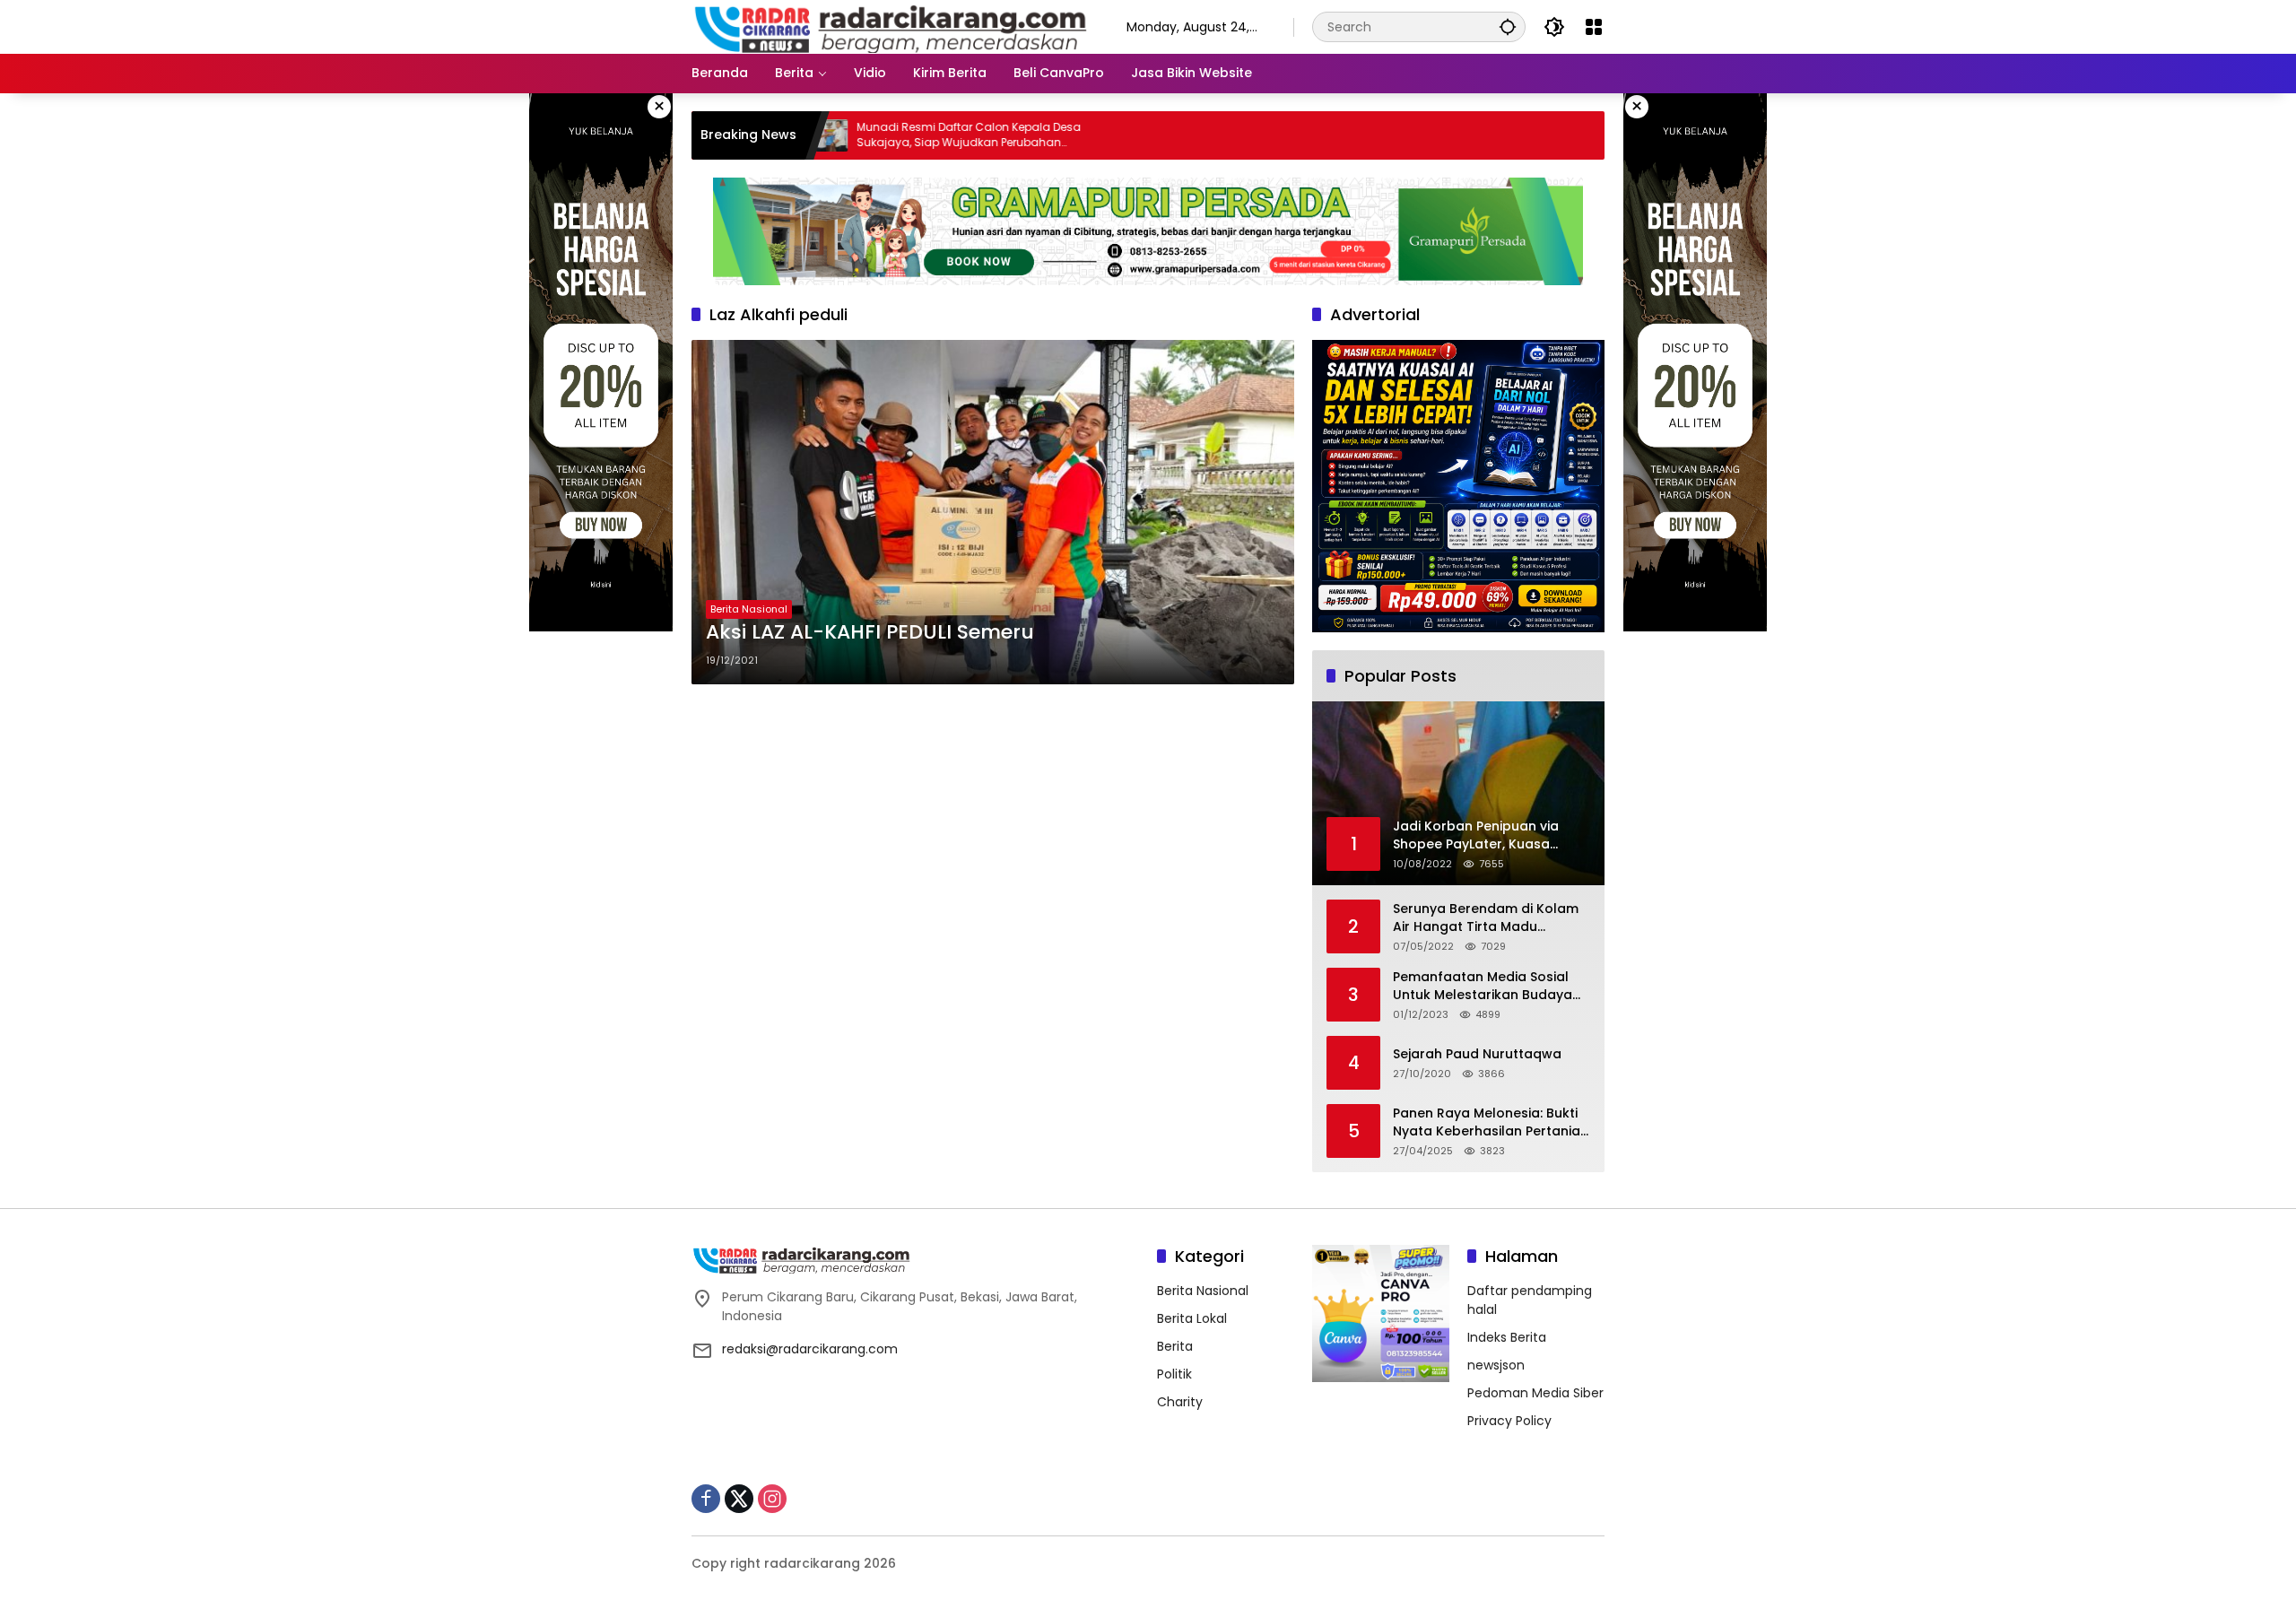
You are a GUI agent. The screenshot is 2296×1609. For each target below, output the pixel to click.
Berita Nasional (749, 609)
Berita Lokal (1192, 1318)
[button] (1508, 26)
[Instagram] (772, 1499)
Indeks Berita (1507, 1337)
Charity (1180, 1402)
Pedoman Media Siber (1535, 1393)
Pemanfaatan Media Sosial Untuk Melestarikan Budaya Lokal (1483, 986)
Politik (1174, 1374)
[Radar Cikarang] (891, 26)
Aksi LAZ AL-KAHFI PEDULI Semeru (870, 632)
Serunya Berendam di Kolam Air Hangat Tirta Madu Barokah (1486, 918)
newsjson (1496, 1365)
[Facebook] (706, 1499)
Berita (1175, 1346)
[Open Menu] (1594, 27)
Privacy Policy (1509, 1421)
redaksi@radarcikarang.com (810, 1349)
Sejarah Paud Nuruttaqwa (1477, 1054)
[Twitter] (739, 1499)
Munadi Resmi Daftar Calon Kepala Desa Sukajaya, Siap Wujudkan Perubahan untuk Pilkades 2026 (895, 135)
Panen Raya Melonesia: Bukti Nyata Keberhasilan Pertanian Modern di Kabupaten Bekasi (1491, 1122)
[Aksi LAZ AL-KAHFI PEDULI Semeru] (993, 512)
